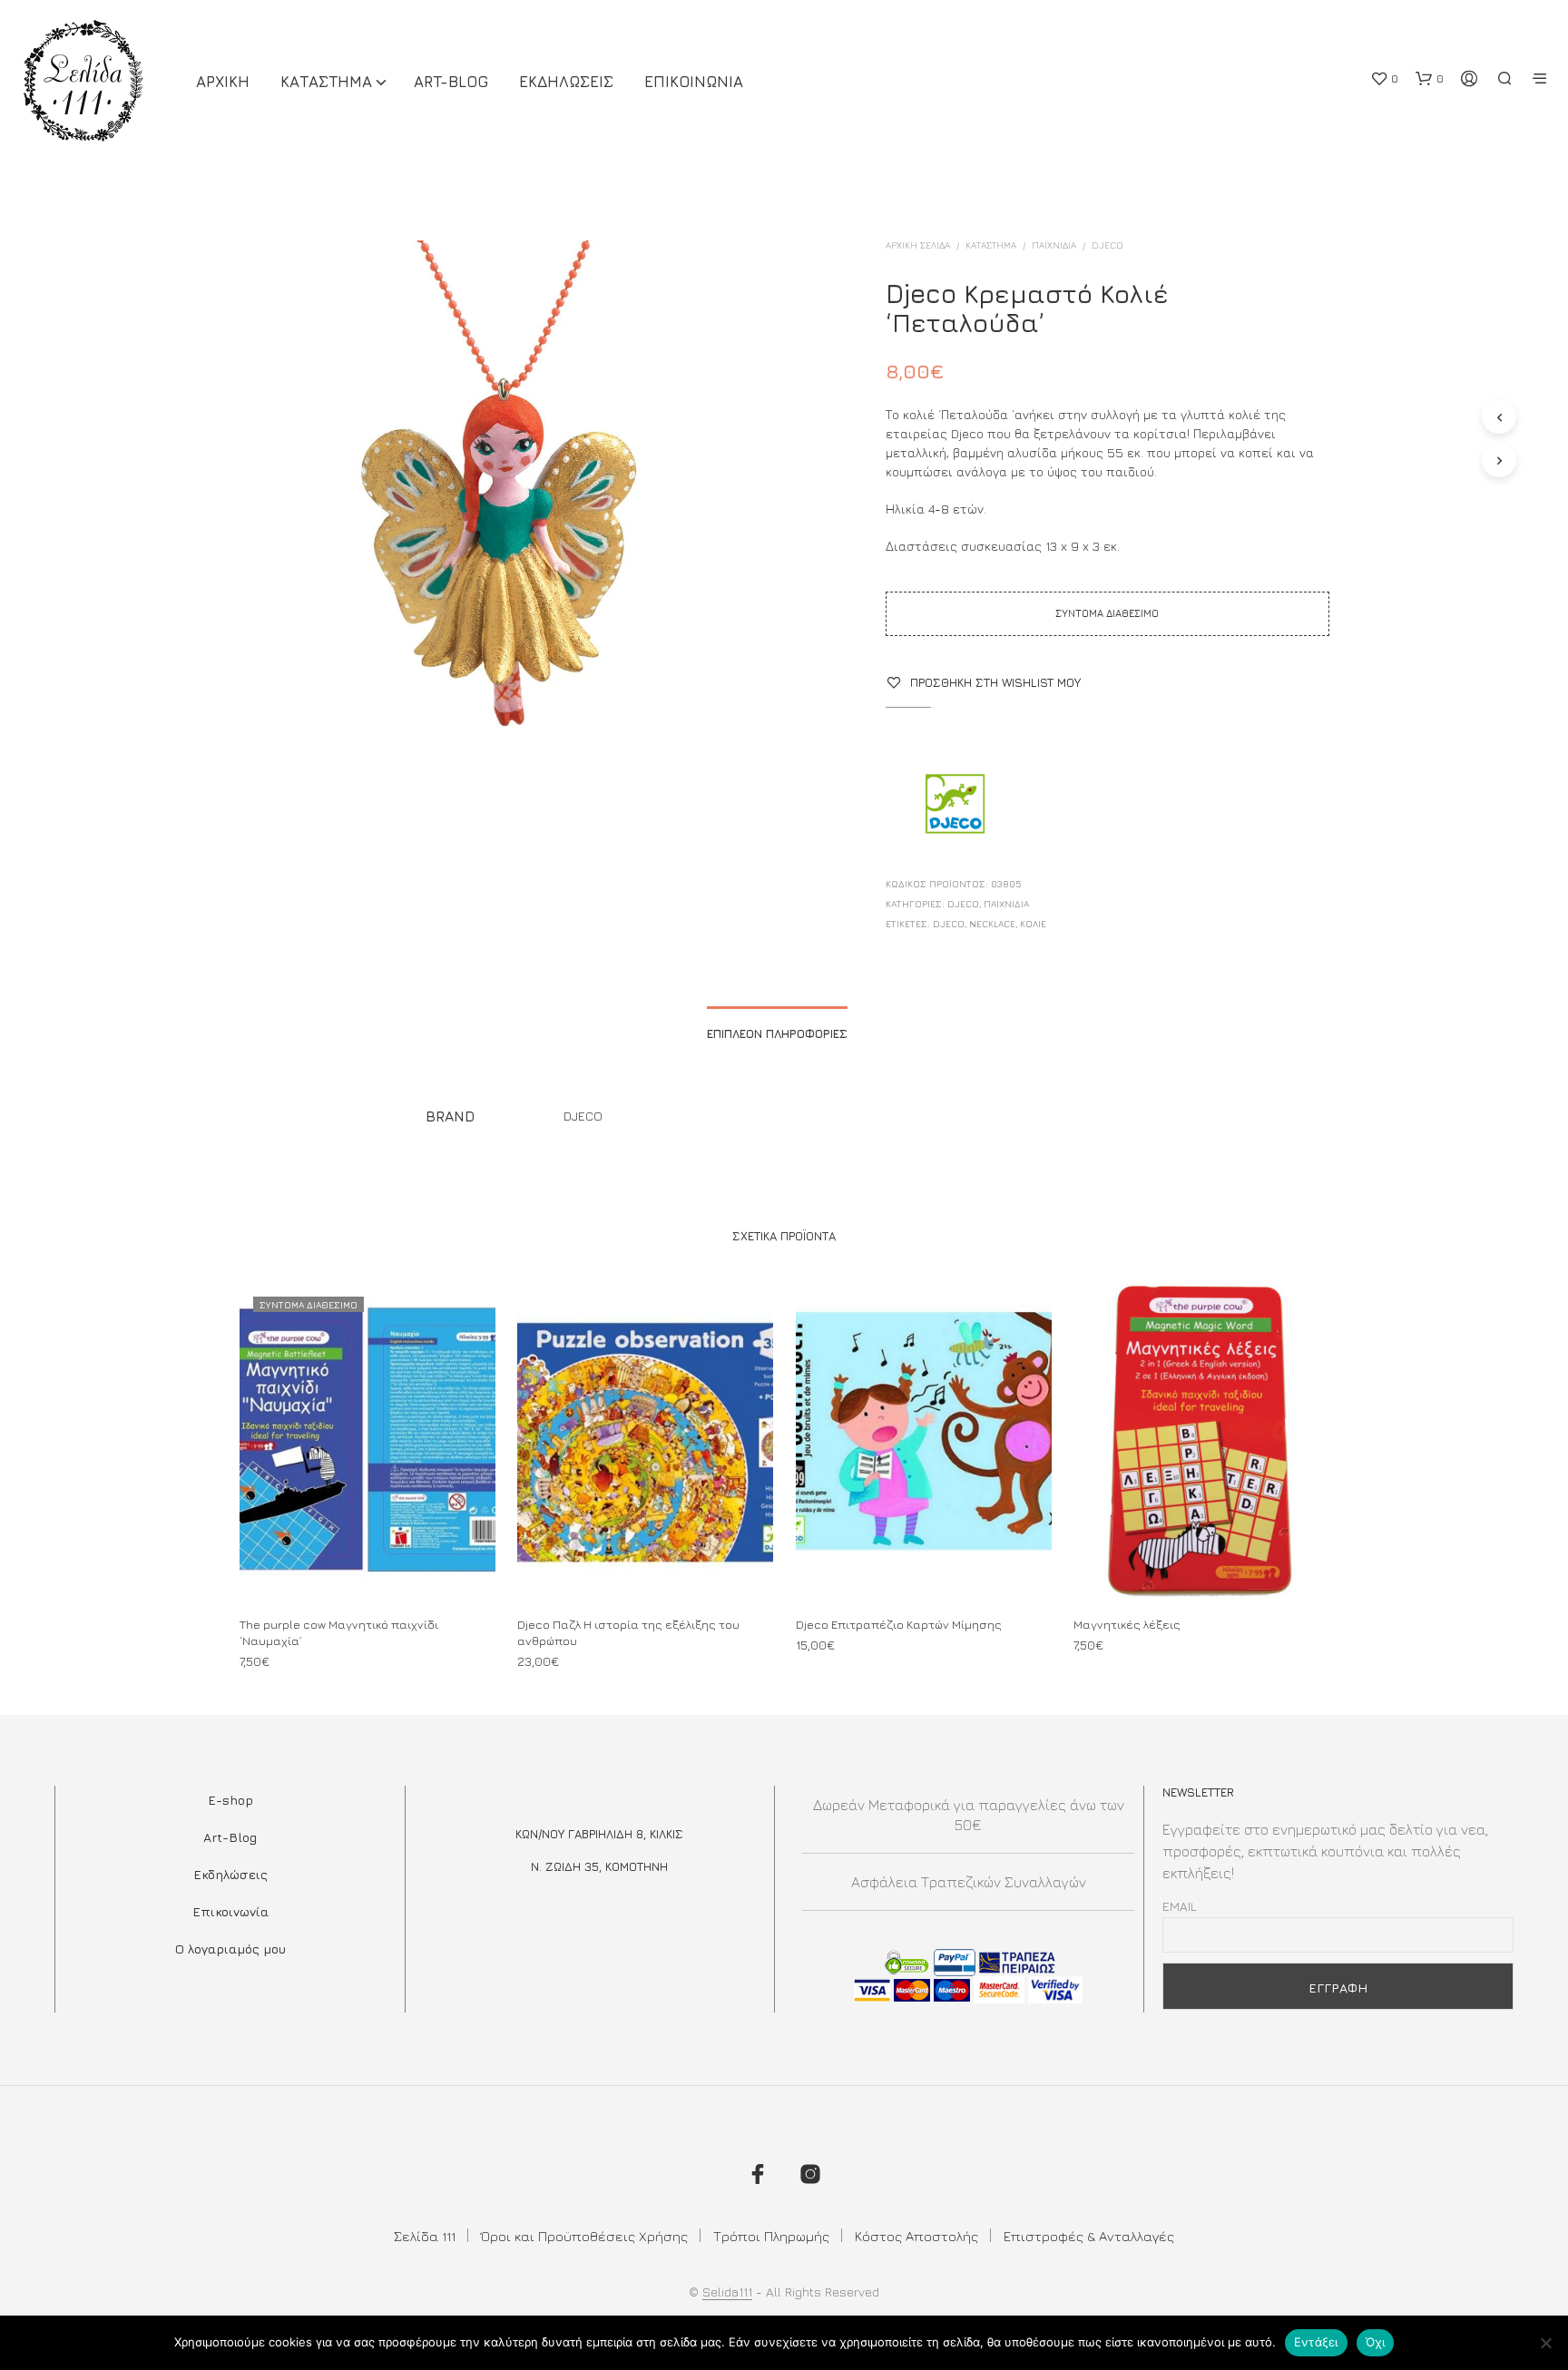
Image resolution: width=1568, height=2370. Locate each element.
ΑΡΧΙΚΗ (223, 82)
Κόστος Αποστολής (916, 2236)
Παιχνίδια (1054, 245)
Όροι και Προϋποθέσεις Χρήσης (584, 2236)
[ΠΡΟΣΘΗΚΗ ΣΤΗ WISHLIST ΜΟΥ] (367, 1567)
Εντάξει (1316, 2342)
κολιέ (1033, 924)
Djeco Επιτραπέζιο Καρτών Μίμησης (899, 1624)
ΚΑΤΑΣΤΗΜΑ (326, 82)
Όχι (1376, 2342)
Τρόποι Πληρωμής (771, 2236)
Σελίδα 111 (425, 2236)
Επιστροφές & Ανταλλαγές (1089, 2236)
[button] (1384, 79)
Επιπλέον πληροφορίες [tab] (777, 1033)
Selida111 (727, 2292)
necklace (992, 924)
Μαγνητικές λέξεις (1127, 1624)
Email (1180, 1906)
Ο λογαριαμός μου (230, 1949)
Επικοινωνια (694, 82)
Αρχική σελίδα (918, 245)
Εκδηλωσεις (566, 82)
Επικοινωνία (230, 1911)
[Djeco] (954, 806)
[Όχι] (1545, 2343)
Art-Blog (451, 82)
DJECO (1107, 245)
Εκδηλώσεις (230, 1874)
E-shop (230, 1800)
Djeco (949, 924)
